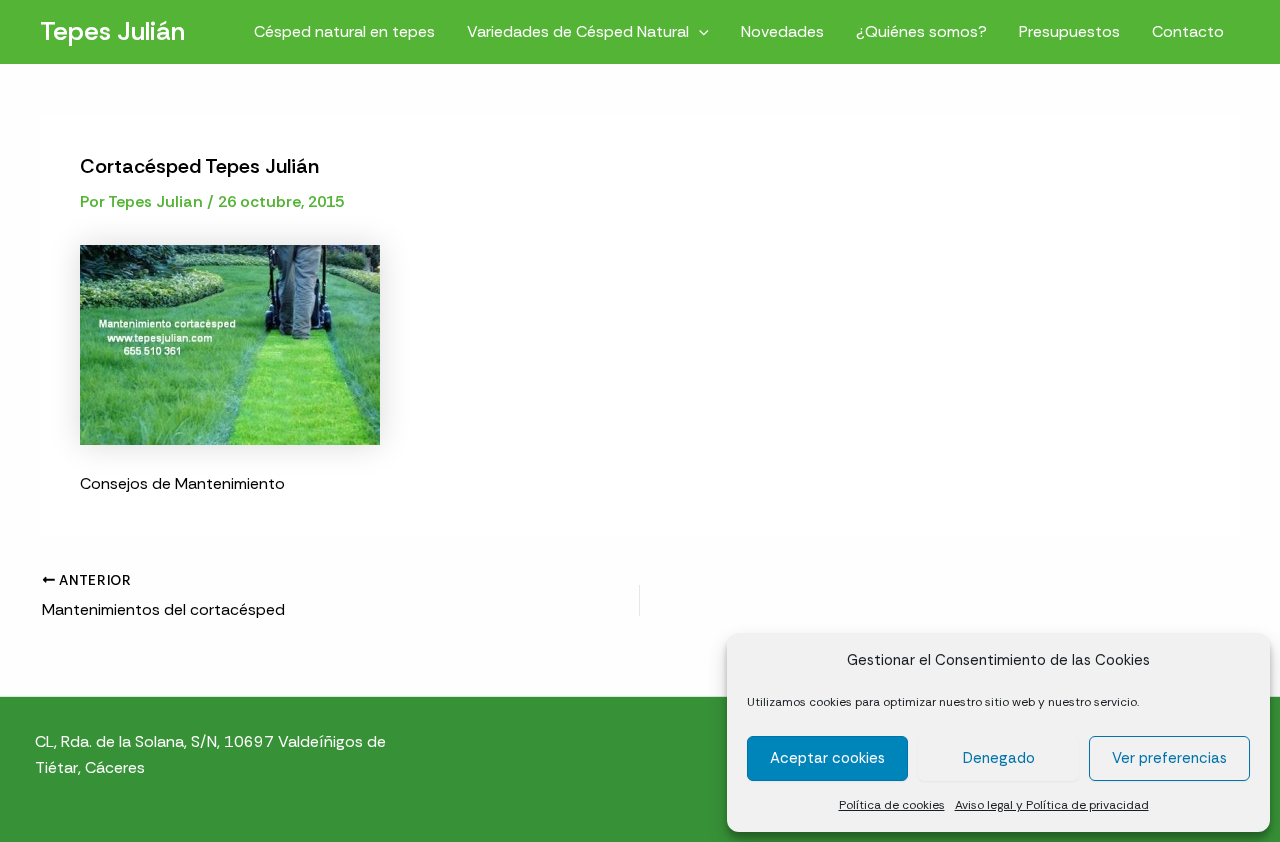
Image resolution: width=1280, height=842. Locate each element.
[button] (699, 31)
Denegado (999, 758)
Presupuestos (1069, 31)
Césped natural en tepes (344, 31)
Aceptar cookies (827, 758)
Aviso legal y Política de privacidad (1052, 805)
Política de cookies (892, 805)
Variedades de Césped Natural (578, 31)
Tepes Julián (112, 31)
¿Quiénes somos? (921, 31)
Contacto (1188, 31)
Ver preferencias (1169, 758)
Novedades (782, 31)
